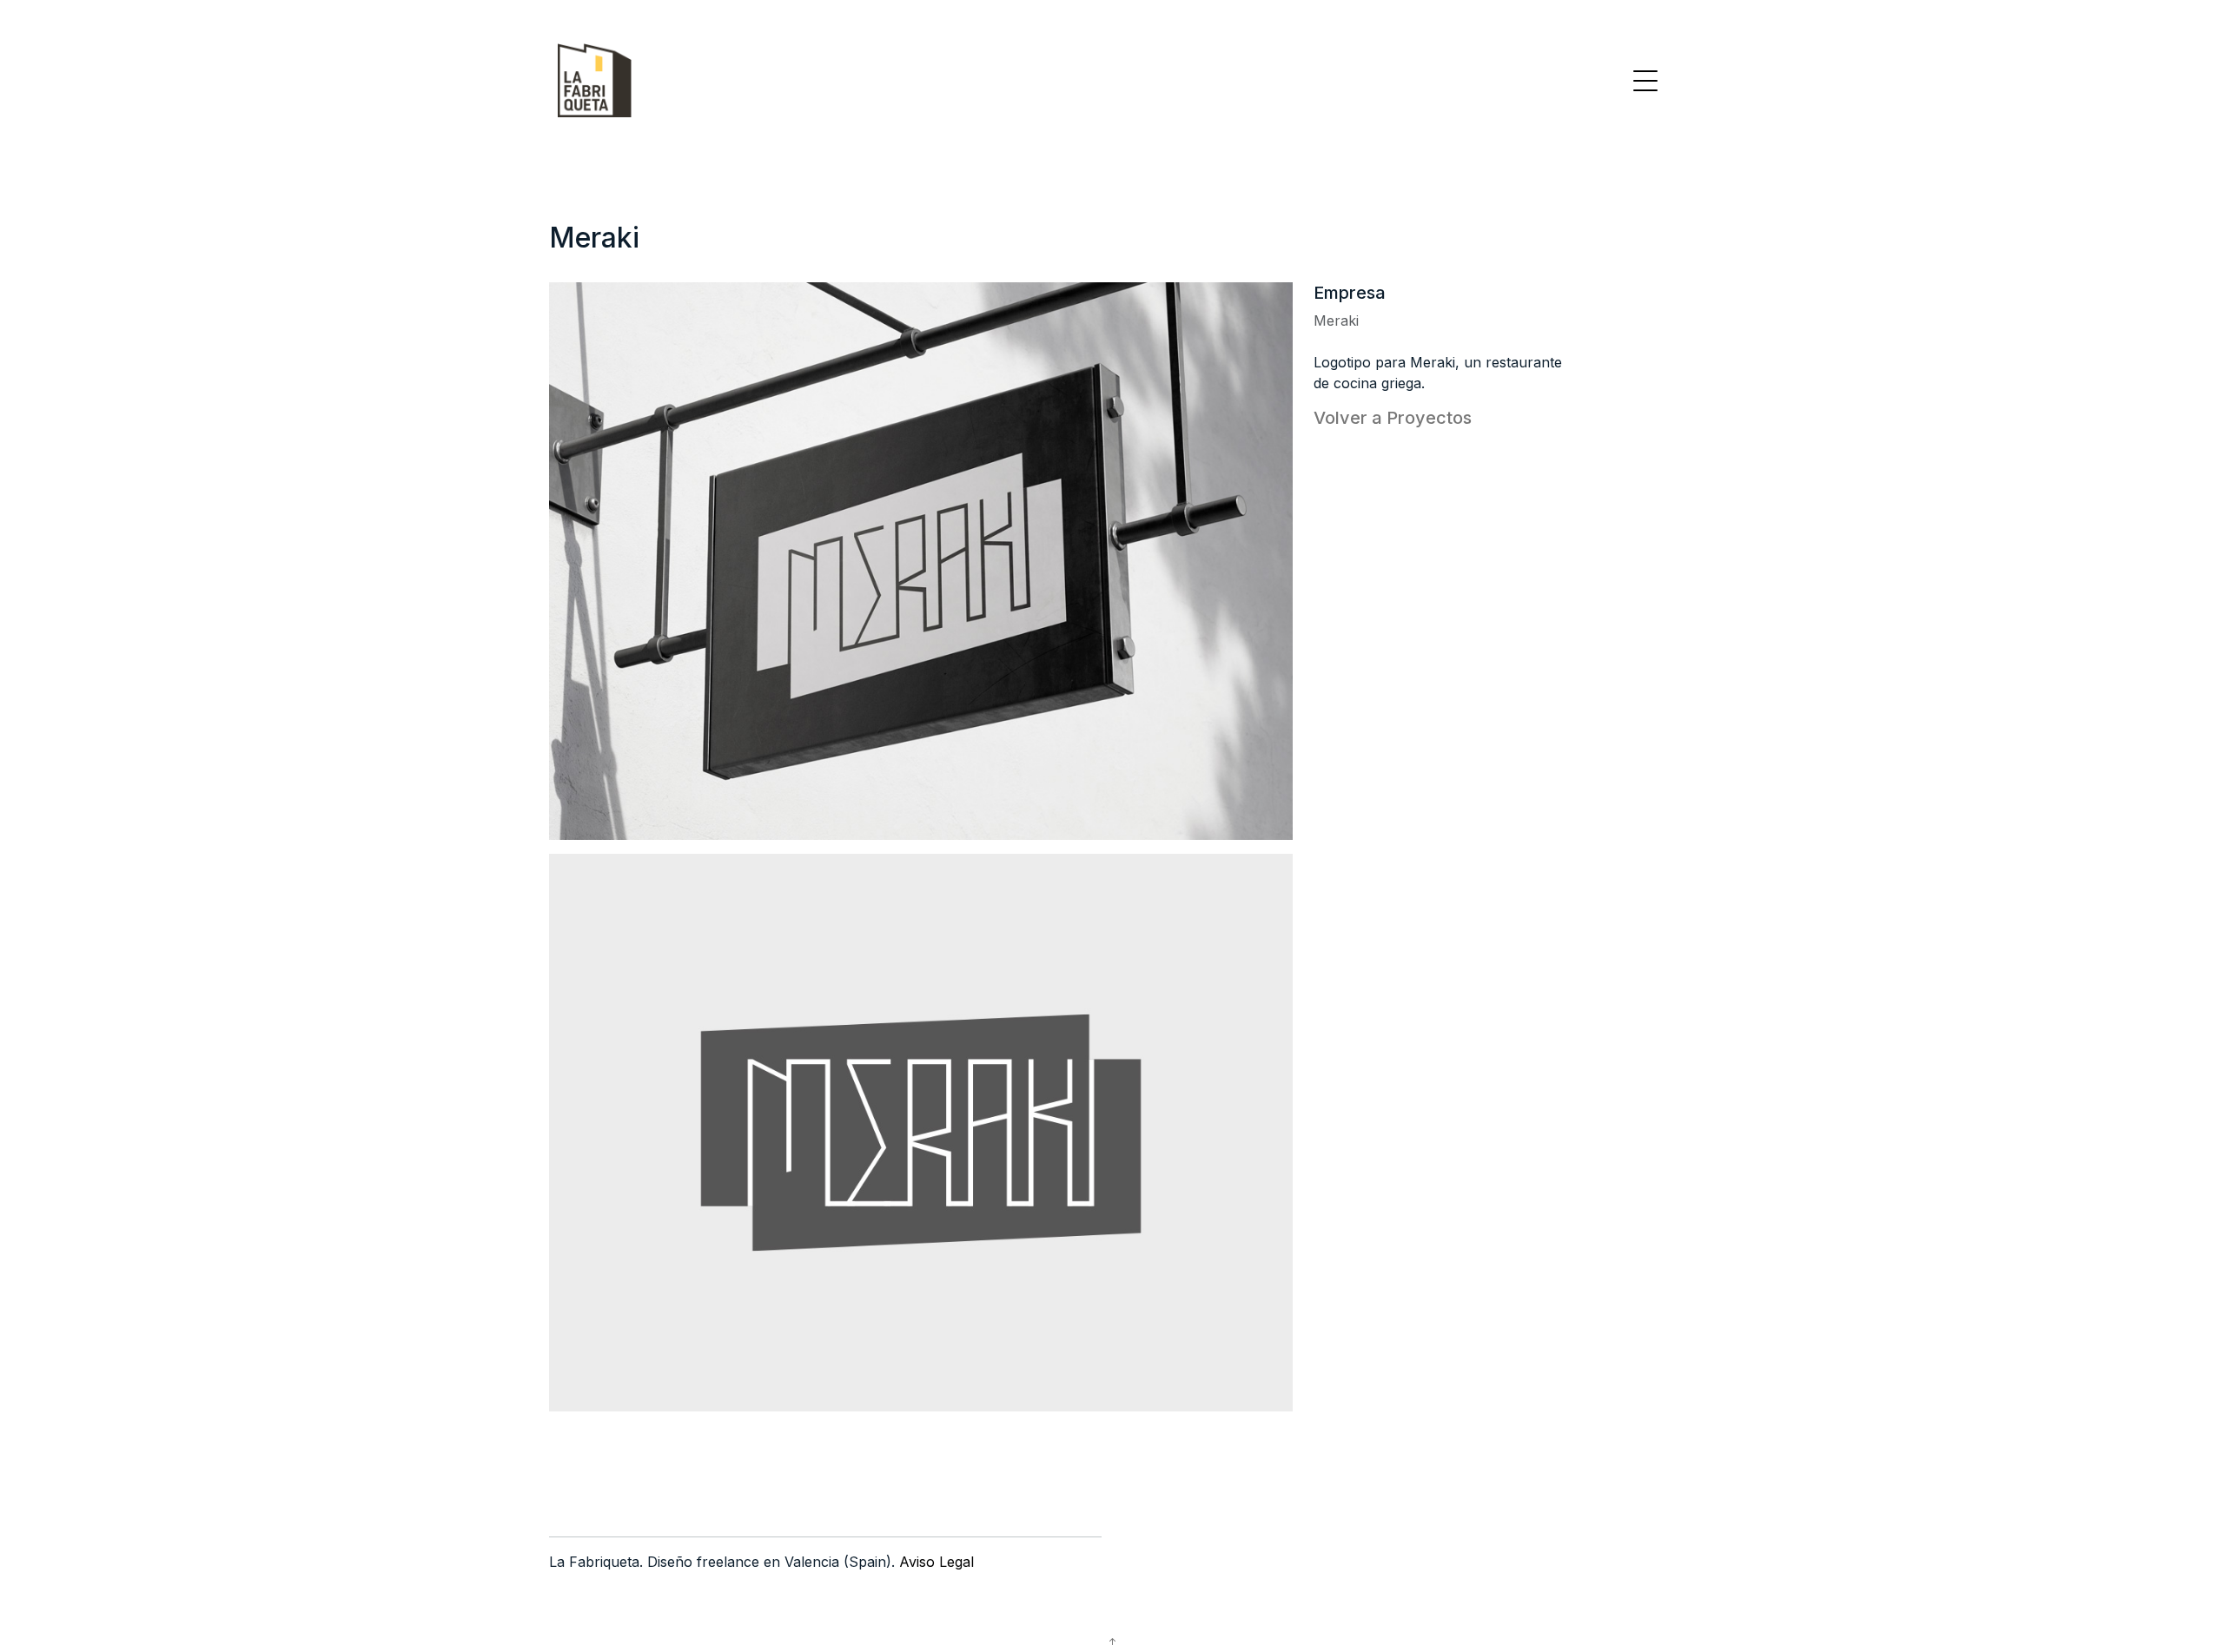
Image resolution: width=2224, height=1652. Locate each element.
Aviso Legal (937, 1562)
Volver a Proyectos (1393, 418)
